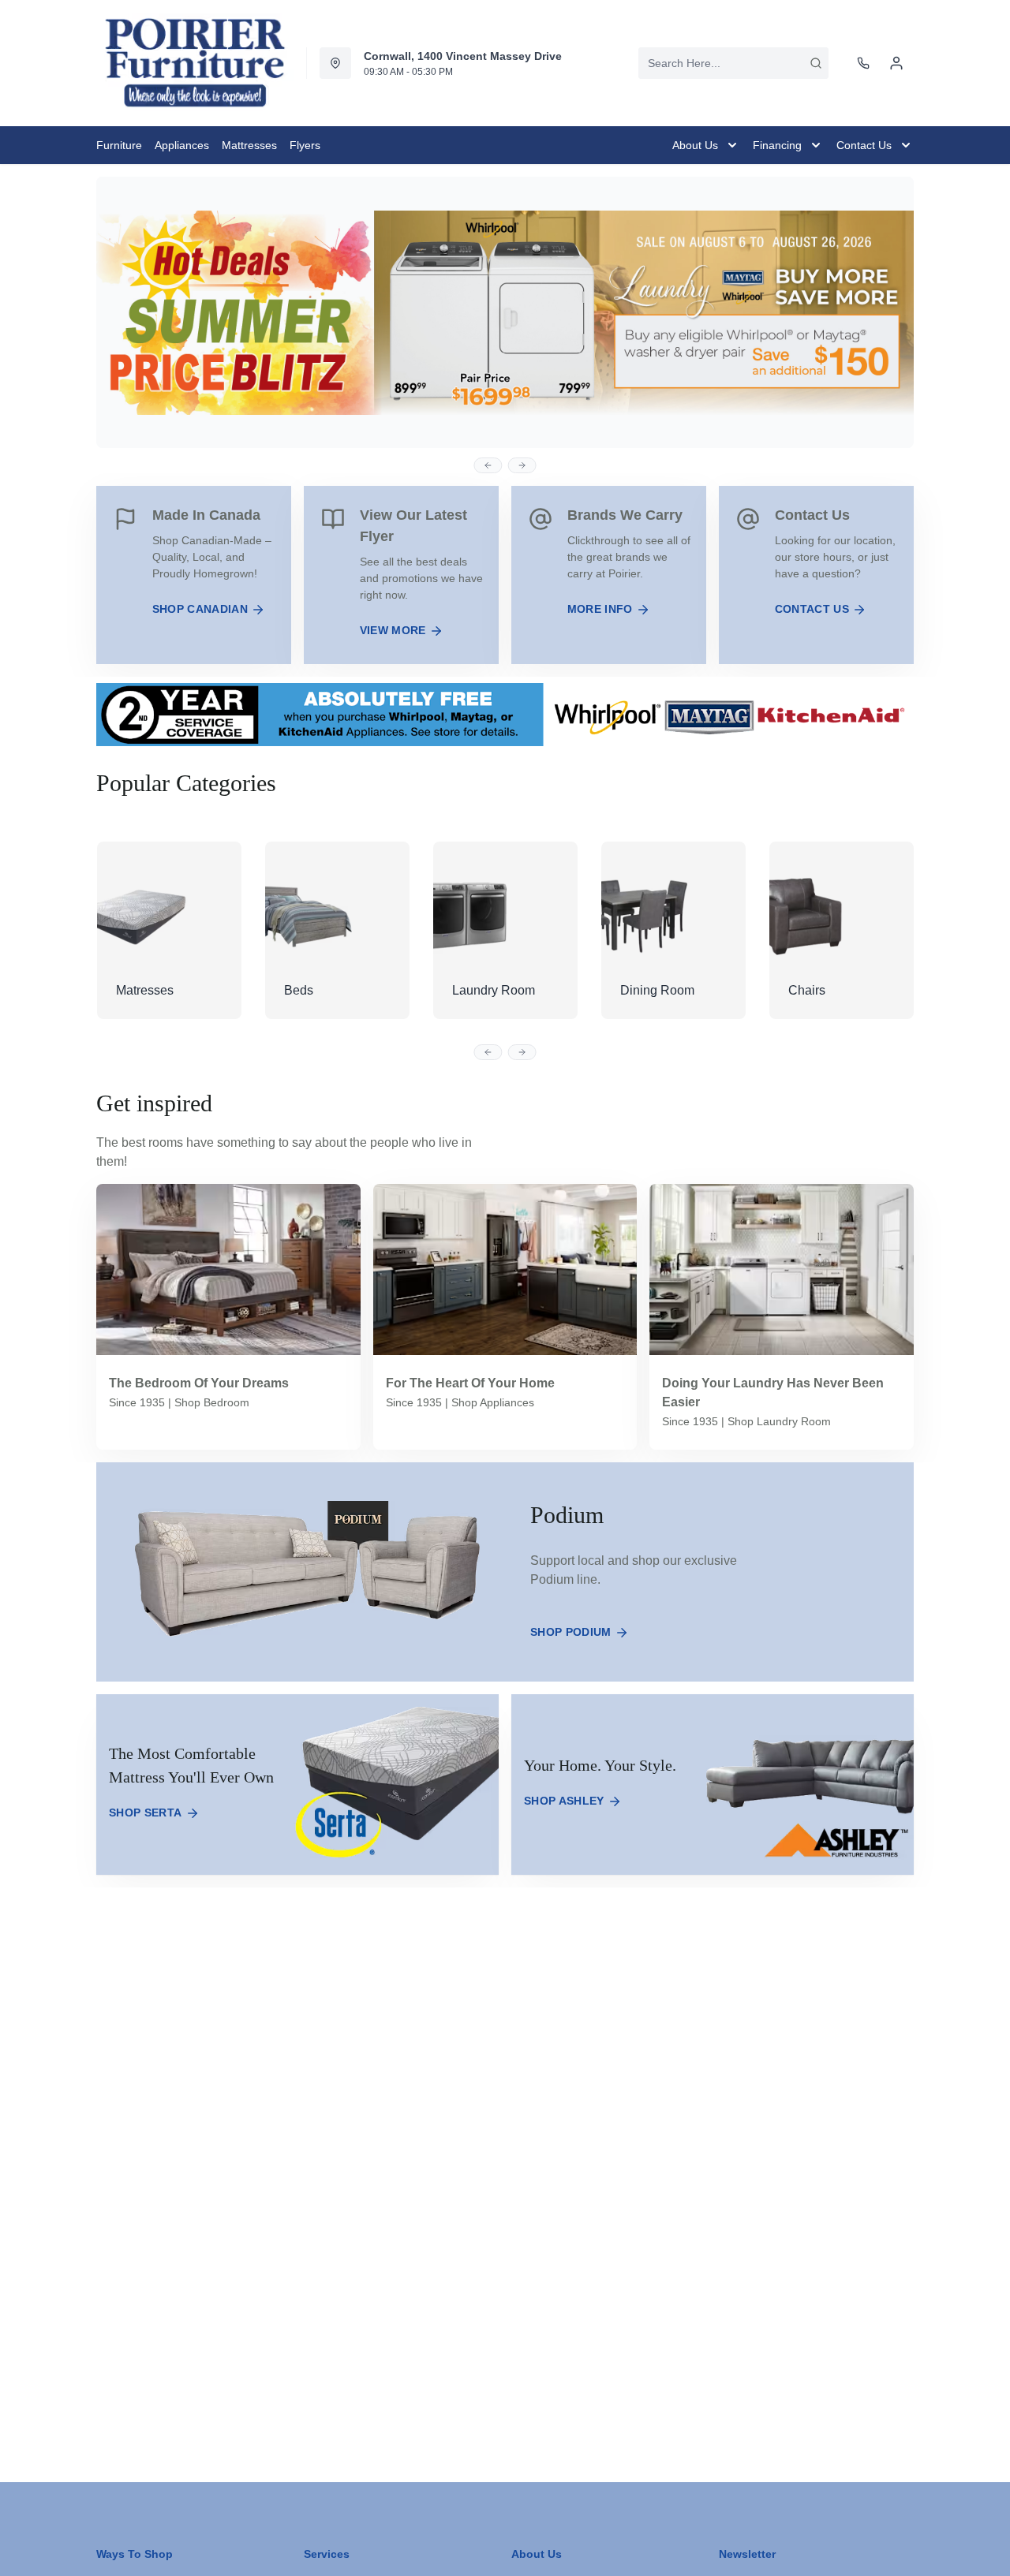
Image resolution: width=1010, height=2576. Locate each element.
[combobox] (733, 63)
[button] (488, 465)
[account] (896, 63)
